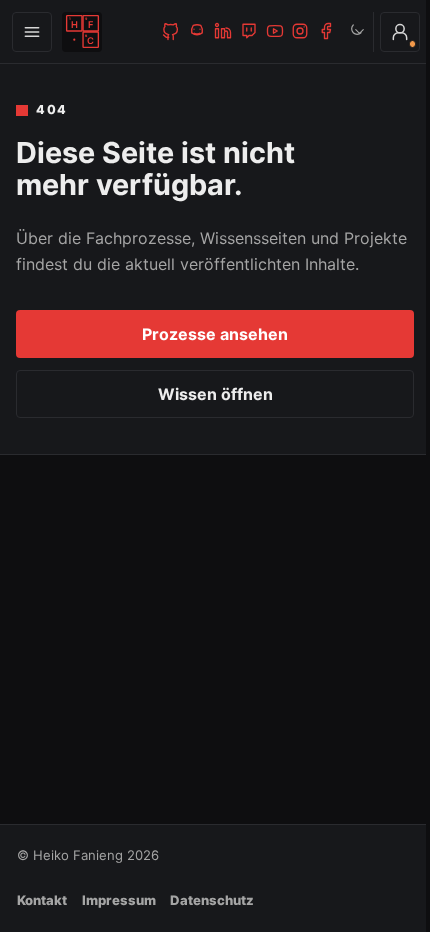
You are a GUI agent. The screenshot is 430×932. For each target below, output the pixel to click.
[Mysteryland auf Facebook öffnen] (326, 31)
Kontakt (42, 900)
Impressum (119, 900)
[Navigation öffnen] (32, 32)
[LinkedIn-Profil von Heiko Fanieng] (223, 31)
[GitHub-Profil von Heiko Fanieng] (171, 31)
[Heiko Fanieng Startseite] (82, 31)
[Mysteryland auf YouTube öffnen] (274, 31)
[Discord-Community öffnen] (197, 31)
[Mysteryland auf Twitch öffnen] (249, 31)
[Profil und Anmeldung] (385, 32)
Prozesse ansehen (215, 334)
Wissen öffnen (215, 394)
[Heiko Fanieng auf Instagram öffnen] (300, 31)
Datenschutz (212, 900)
